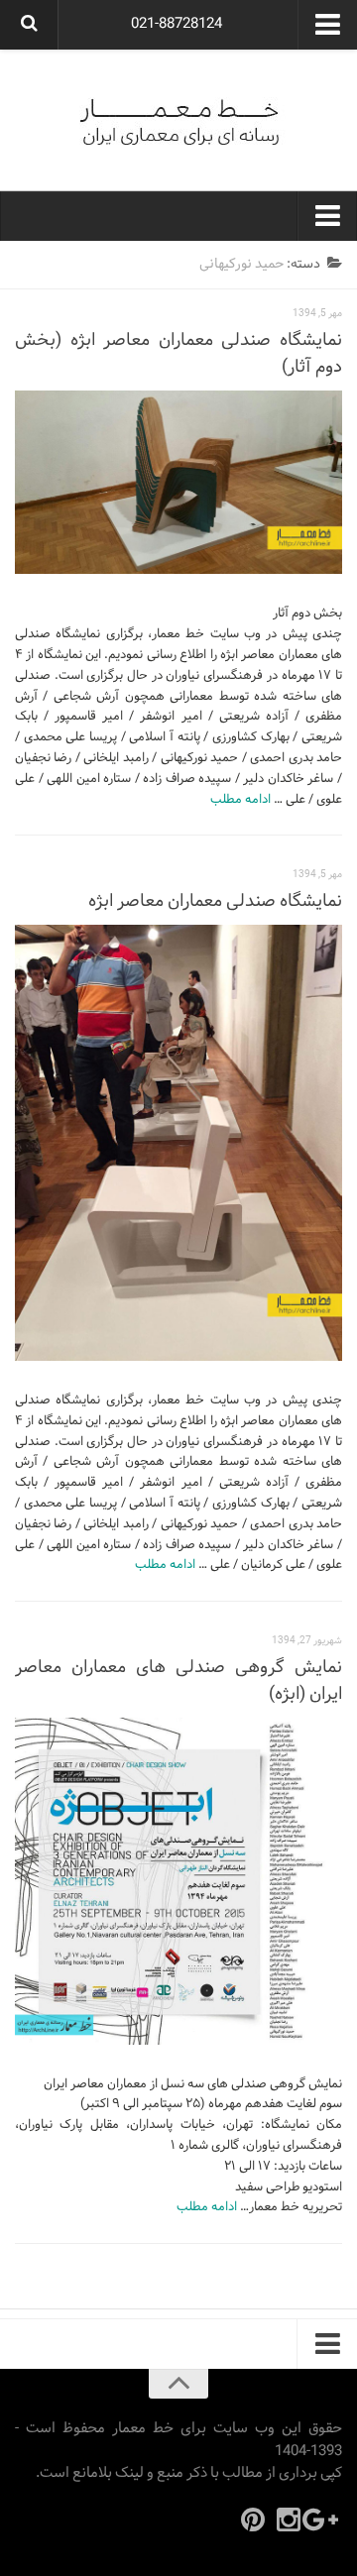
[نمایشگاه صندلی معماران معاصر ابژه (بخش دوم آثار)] (178, 483)
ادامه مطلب (240, 800)
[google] (324, 2520)
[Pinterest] (253, 2520)
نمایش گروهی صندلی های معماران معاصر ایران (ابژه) (178, 1681)
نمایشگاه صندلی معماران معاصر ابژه (215, 901)
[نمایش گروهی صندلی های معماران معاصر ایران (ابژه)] (178, 1881)
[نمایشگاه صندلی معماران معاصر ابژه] (178, 1143)
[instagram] (289, 2520)
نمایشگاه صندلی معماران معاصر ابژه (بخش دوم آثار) (178, 354)
